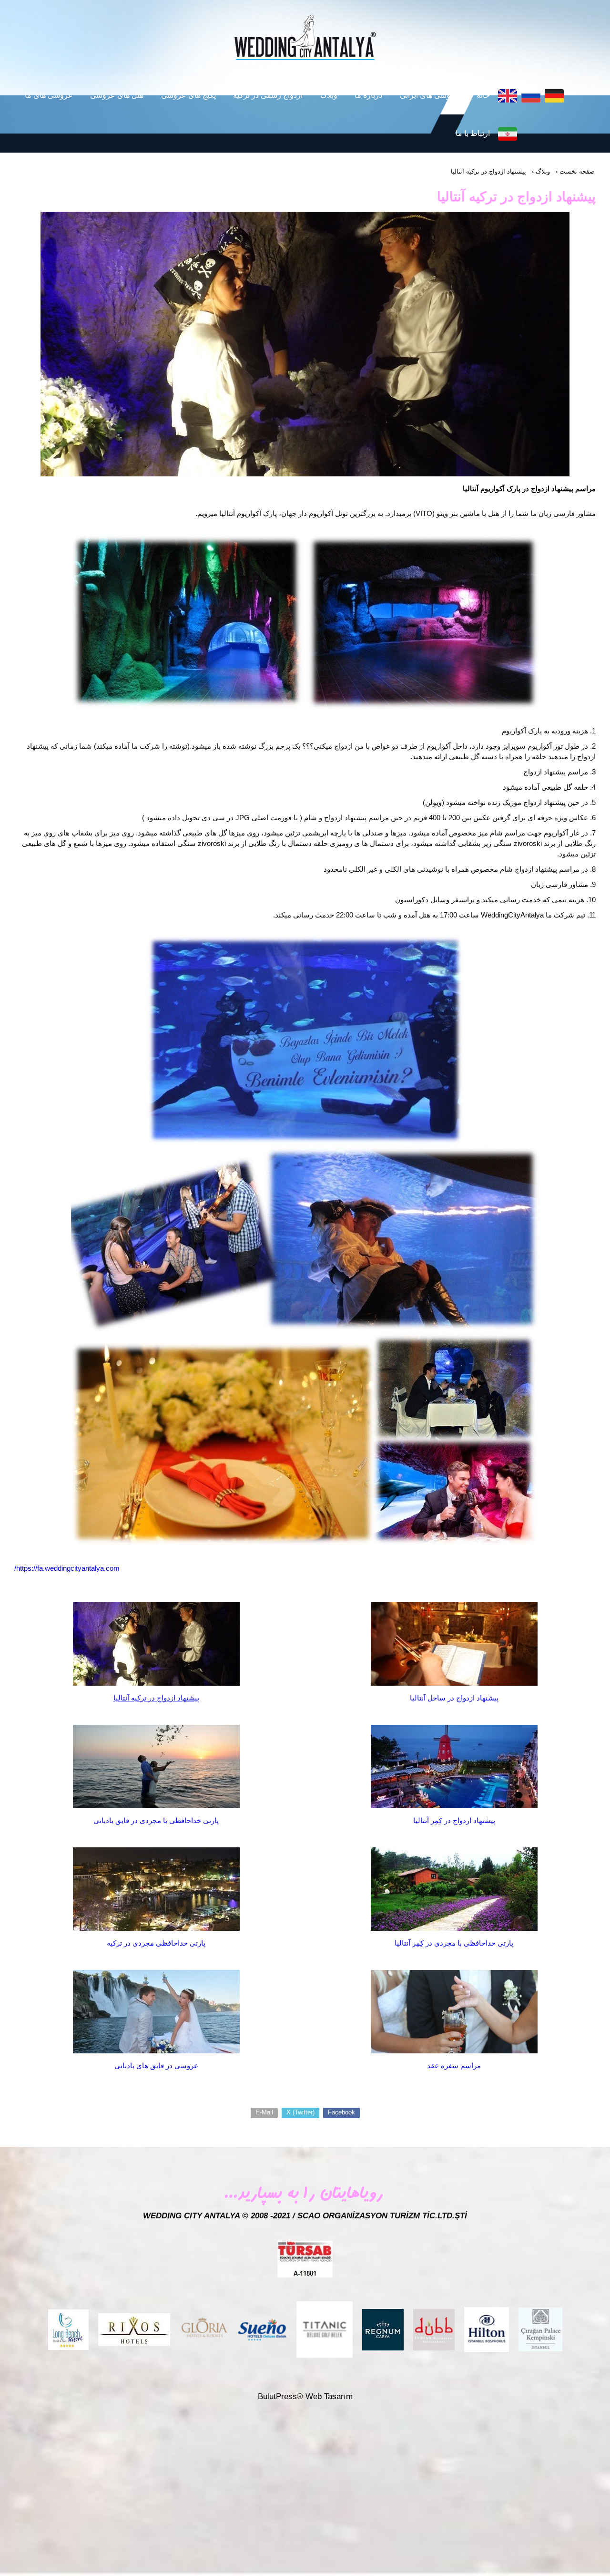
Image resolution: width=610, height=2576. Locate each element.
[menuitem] (482, 95)
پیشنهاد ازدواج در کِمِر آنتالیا (454, 1820)
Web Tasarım (329, 2396)
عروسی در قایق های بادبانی (156, 2066)
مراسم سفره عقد (454, 2066)
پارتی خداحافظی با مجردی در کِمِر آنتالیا (454, 1943)
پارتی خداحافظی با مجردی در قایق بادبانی (156, 1820)
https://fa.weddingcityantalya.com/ (67, 1568)
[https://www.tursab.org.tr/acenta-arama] (305, 2259)
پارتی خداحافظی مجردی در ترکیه (156, 1943)
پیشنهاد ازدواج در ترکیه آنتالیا (156, 1698)
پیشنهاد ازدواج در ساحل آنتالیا (454, 1698)
